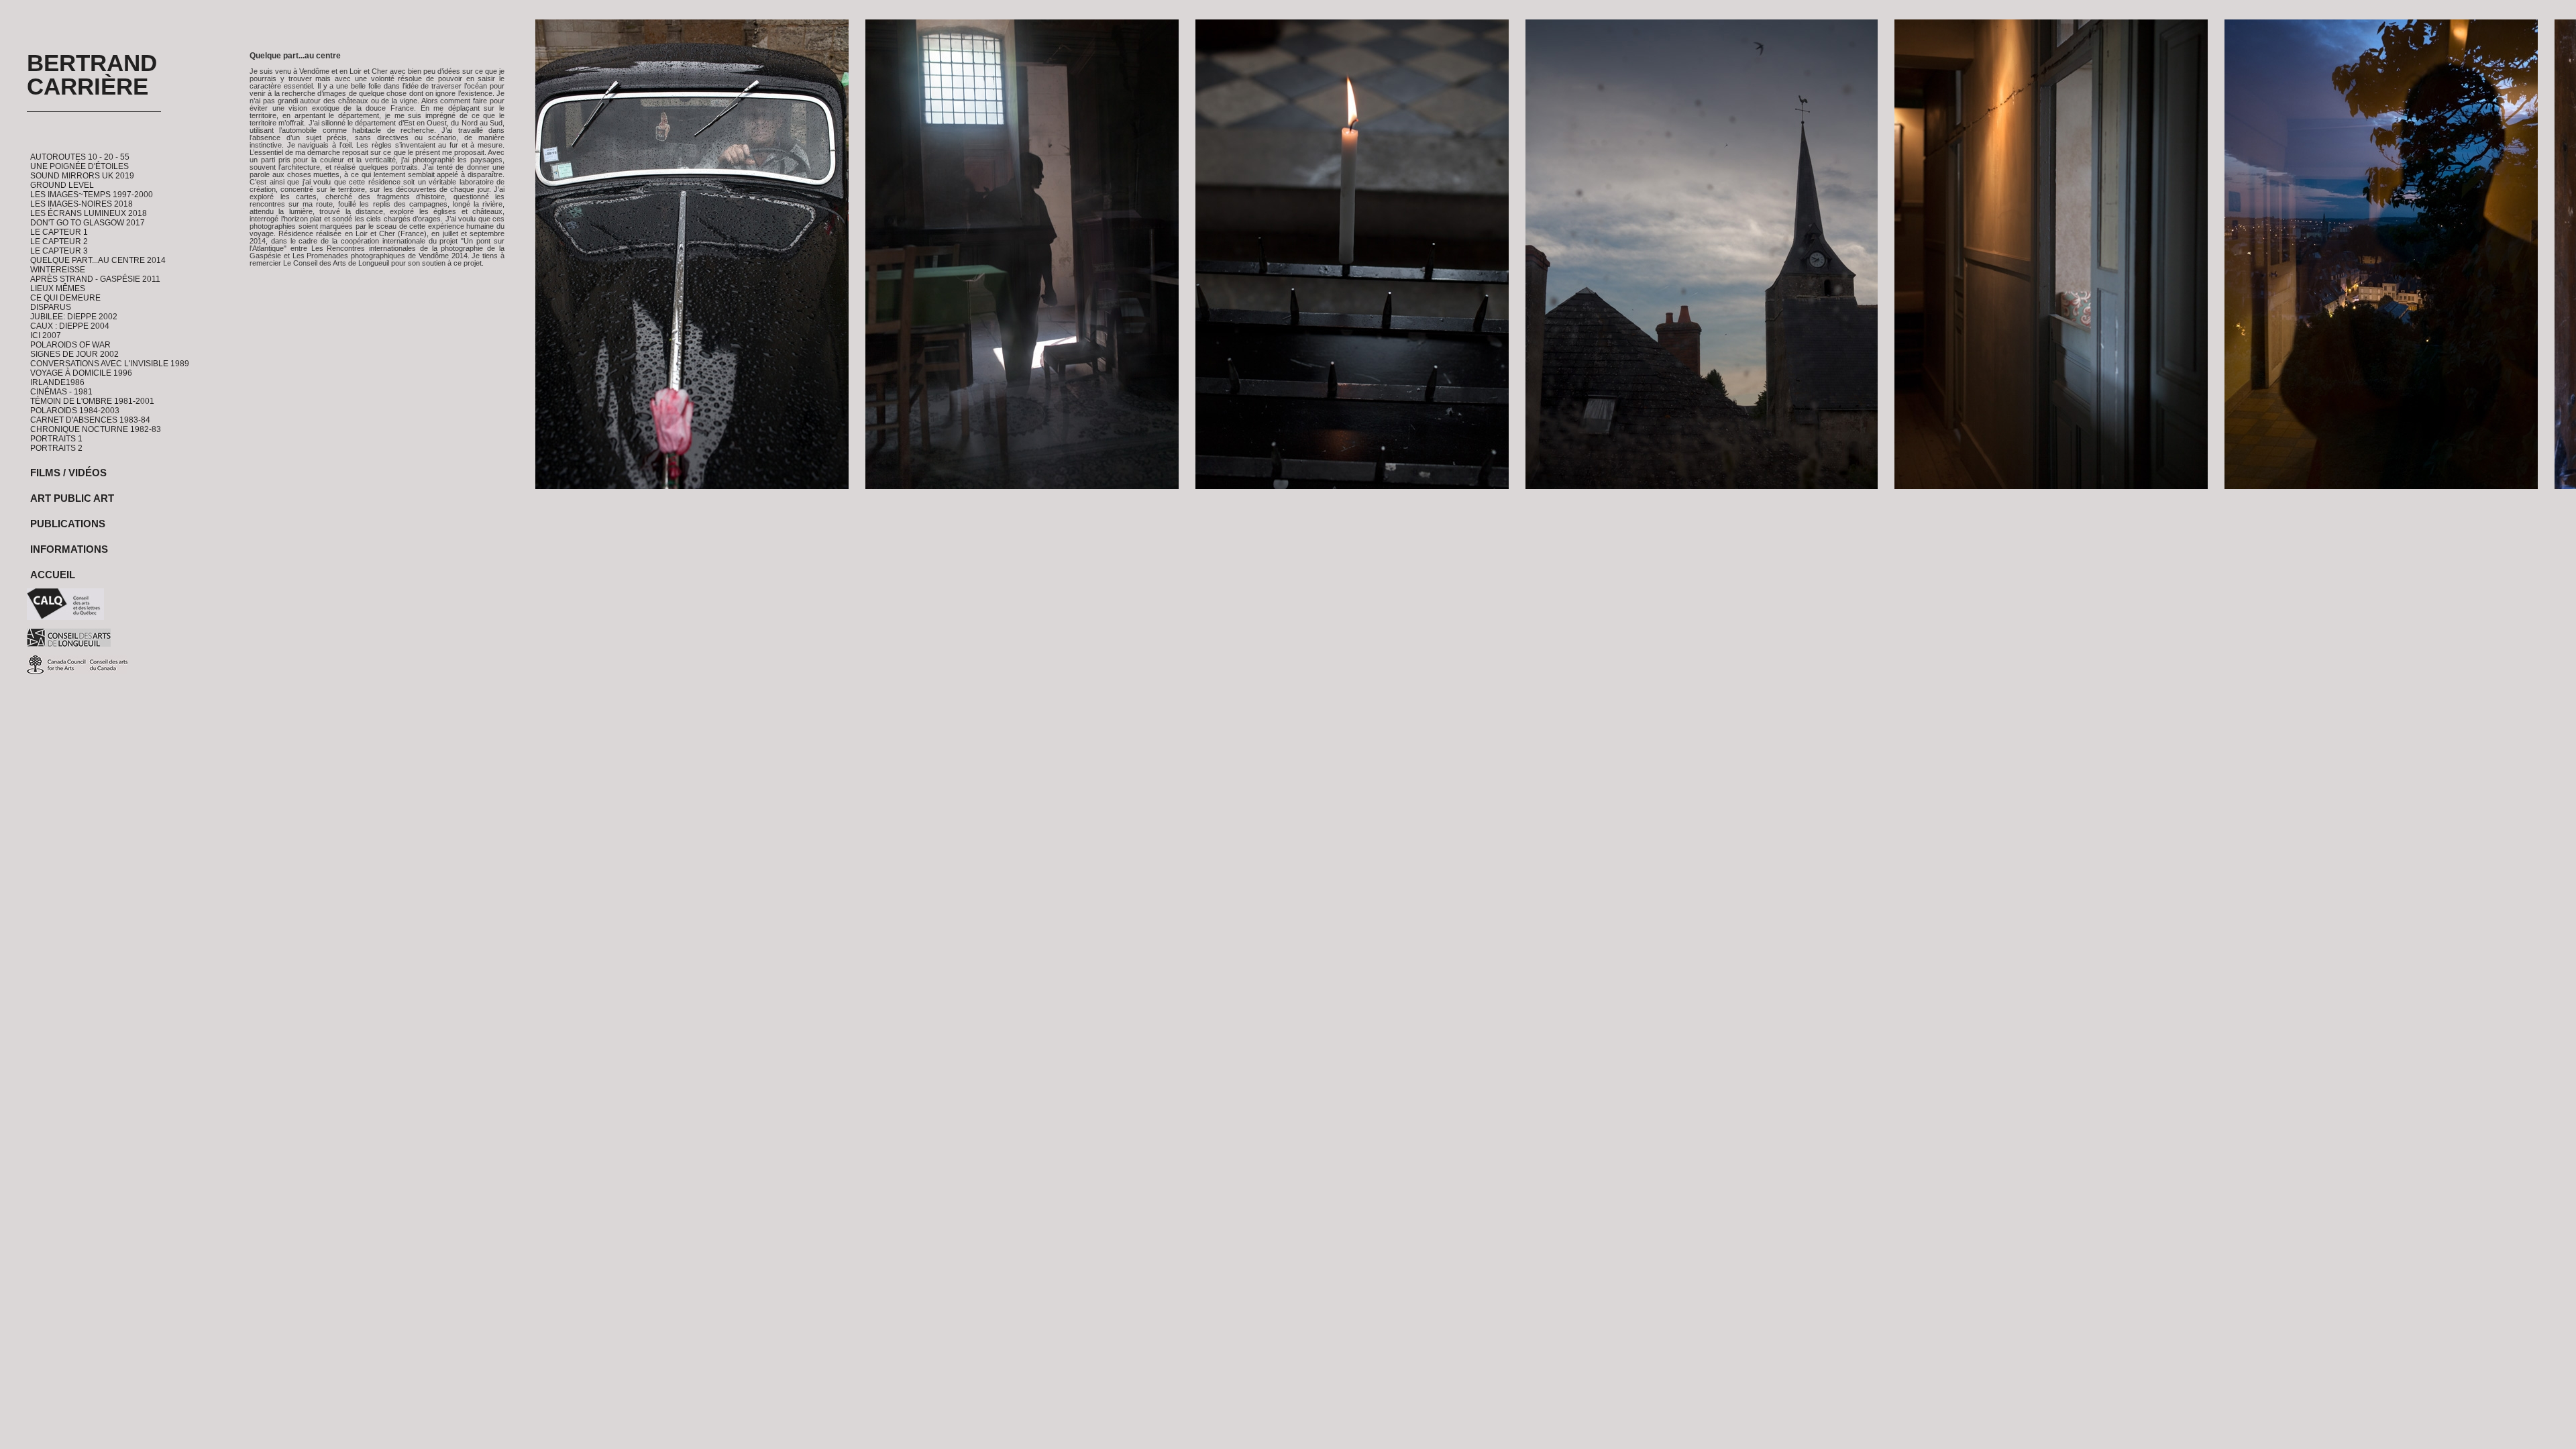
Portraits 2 (56, 448)
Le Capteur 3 (59, 251)
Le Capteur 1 (59, 232)
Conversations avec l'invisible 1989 (110, 364)
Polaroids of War (70, 345)
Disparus (51, 307)
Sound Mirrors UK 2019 (82, 176)
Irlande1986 (57, 382)
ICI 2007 (46, 335)
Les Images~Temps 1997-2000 (92, 195)
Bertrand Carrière (92, 74)
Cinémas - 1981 (61, 392)
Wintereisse (58, 270)
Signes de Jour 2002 (74, 354)
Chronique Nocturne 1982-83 (96, 429)
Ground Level (62, 185)
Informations (69, 549)
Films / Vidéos (68, 473)
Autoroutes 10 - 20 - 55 (80, 157)
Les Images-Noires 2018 (82, 204)
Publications (68, 524)
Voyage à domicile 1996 (81, 373)
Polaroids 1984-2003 (75, 411)
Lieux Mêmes (58, 288)
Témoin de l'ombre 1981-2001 (92, 401)
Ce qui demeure (65, 298)
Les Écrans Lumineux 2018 (89, 213)
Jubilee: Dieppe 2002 (74, 317)
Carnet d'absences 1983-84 (90, 420)
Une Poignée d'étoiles (79, 166)
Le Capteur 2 (59, 241)
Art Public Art (72, 498)
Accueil (53, 575)
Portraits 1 (56, 439)
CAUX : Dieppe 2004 (70, 326)
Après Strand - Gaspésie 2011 (95, 279)
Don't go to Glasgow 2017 (88, 223)
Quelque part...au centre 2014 (98, 260)
